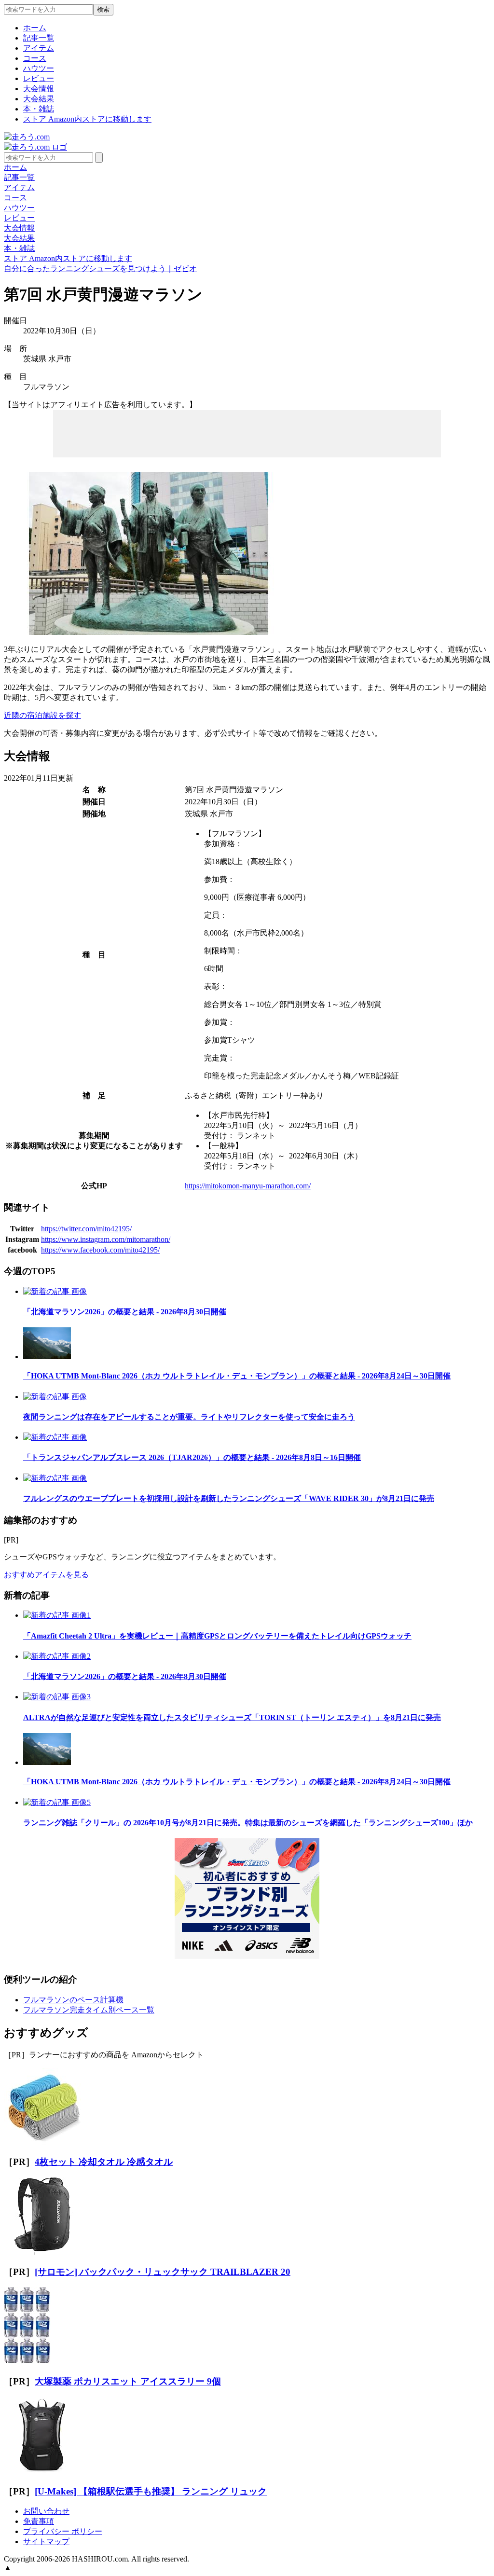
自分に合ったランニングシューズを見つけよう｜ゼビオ (100, 269)
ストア (87, 119)
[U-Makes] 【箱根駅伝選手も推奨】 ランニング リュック (151, 2491)
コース (35, 58)
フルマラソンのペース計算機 (73, 2000)
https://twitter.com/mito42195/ (86, 1229)
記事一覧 (39, 38)
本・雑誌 (39, 109)
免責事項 (39, 2521)
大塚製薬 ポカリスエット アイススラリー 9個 (128, 2381)
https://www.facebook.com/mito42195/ (100, 1250)
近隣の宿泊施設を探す (42, 715)
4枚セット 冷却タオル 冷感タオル (104, 2162)
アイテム (39, 48)
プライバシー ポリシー (63, 2531)
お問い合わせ (46, 2511)
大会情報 (39, 89)
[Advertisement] (247, 433)
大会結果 (39, 99)
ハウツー (39, 68)
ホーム (35, 28)
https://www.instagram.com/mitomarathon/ (106, 1239)
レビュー (39, 78)
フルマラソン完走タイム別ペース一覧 (89, 2010)
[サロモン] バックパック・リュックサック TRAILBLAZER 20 (163, 2272)
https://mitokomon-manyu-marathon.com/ (248, 1186)
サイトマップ (46, 2542)
